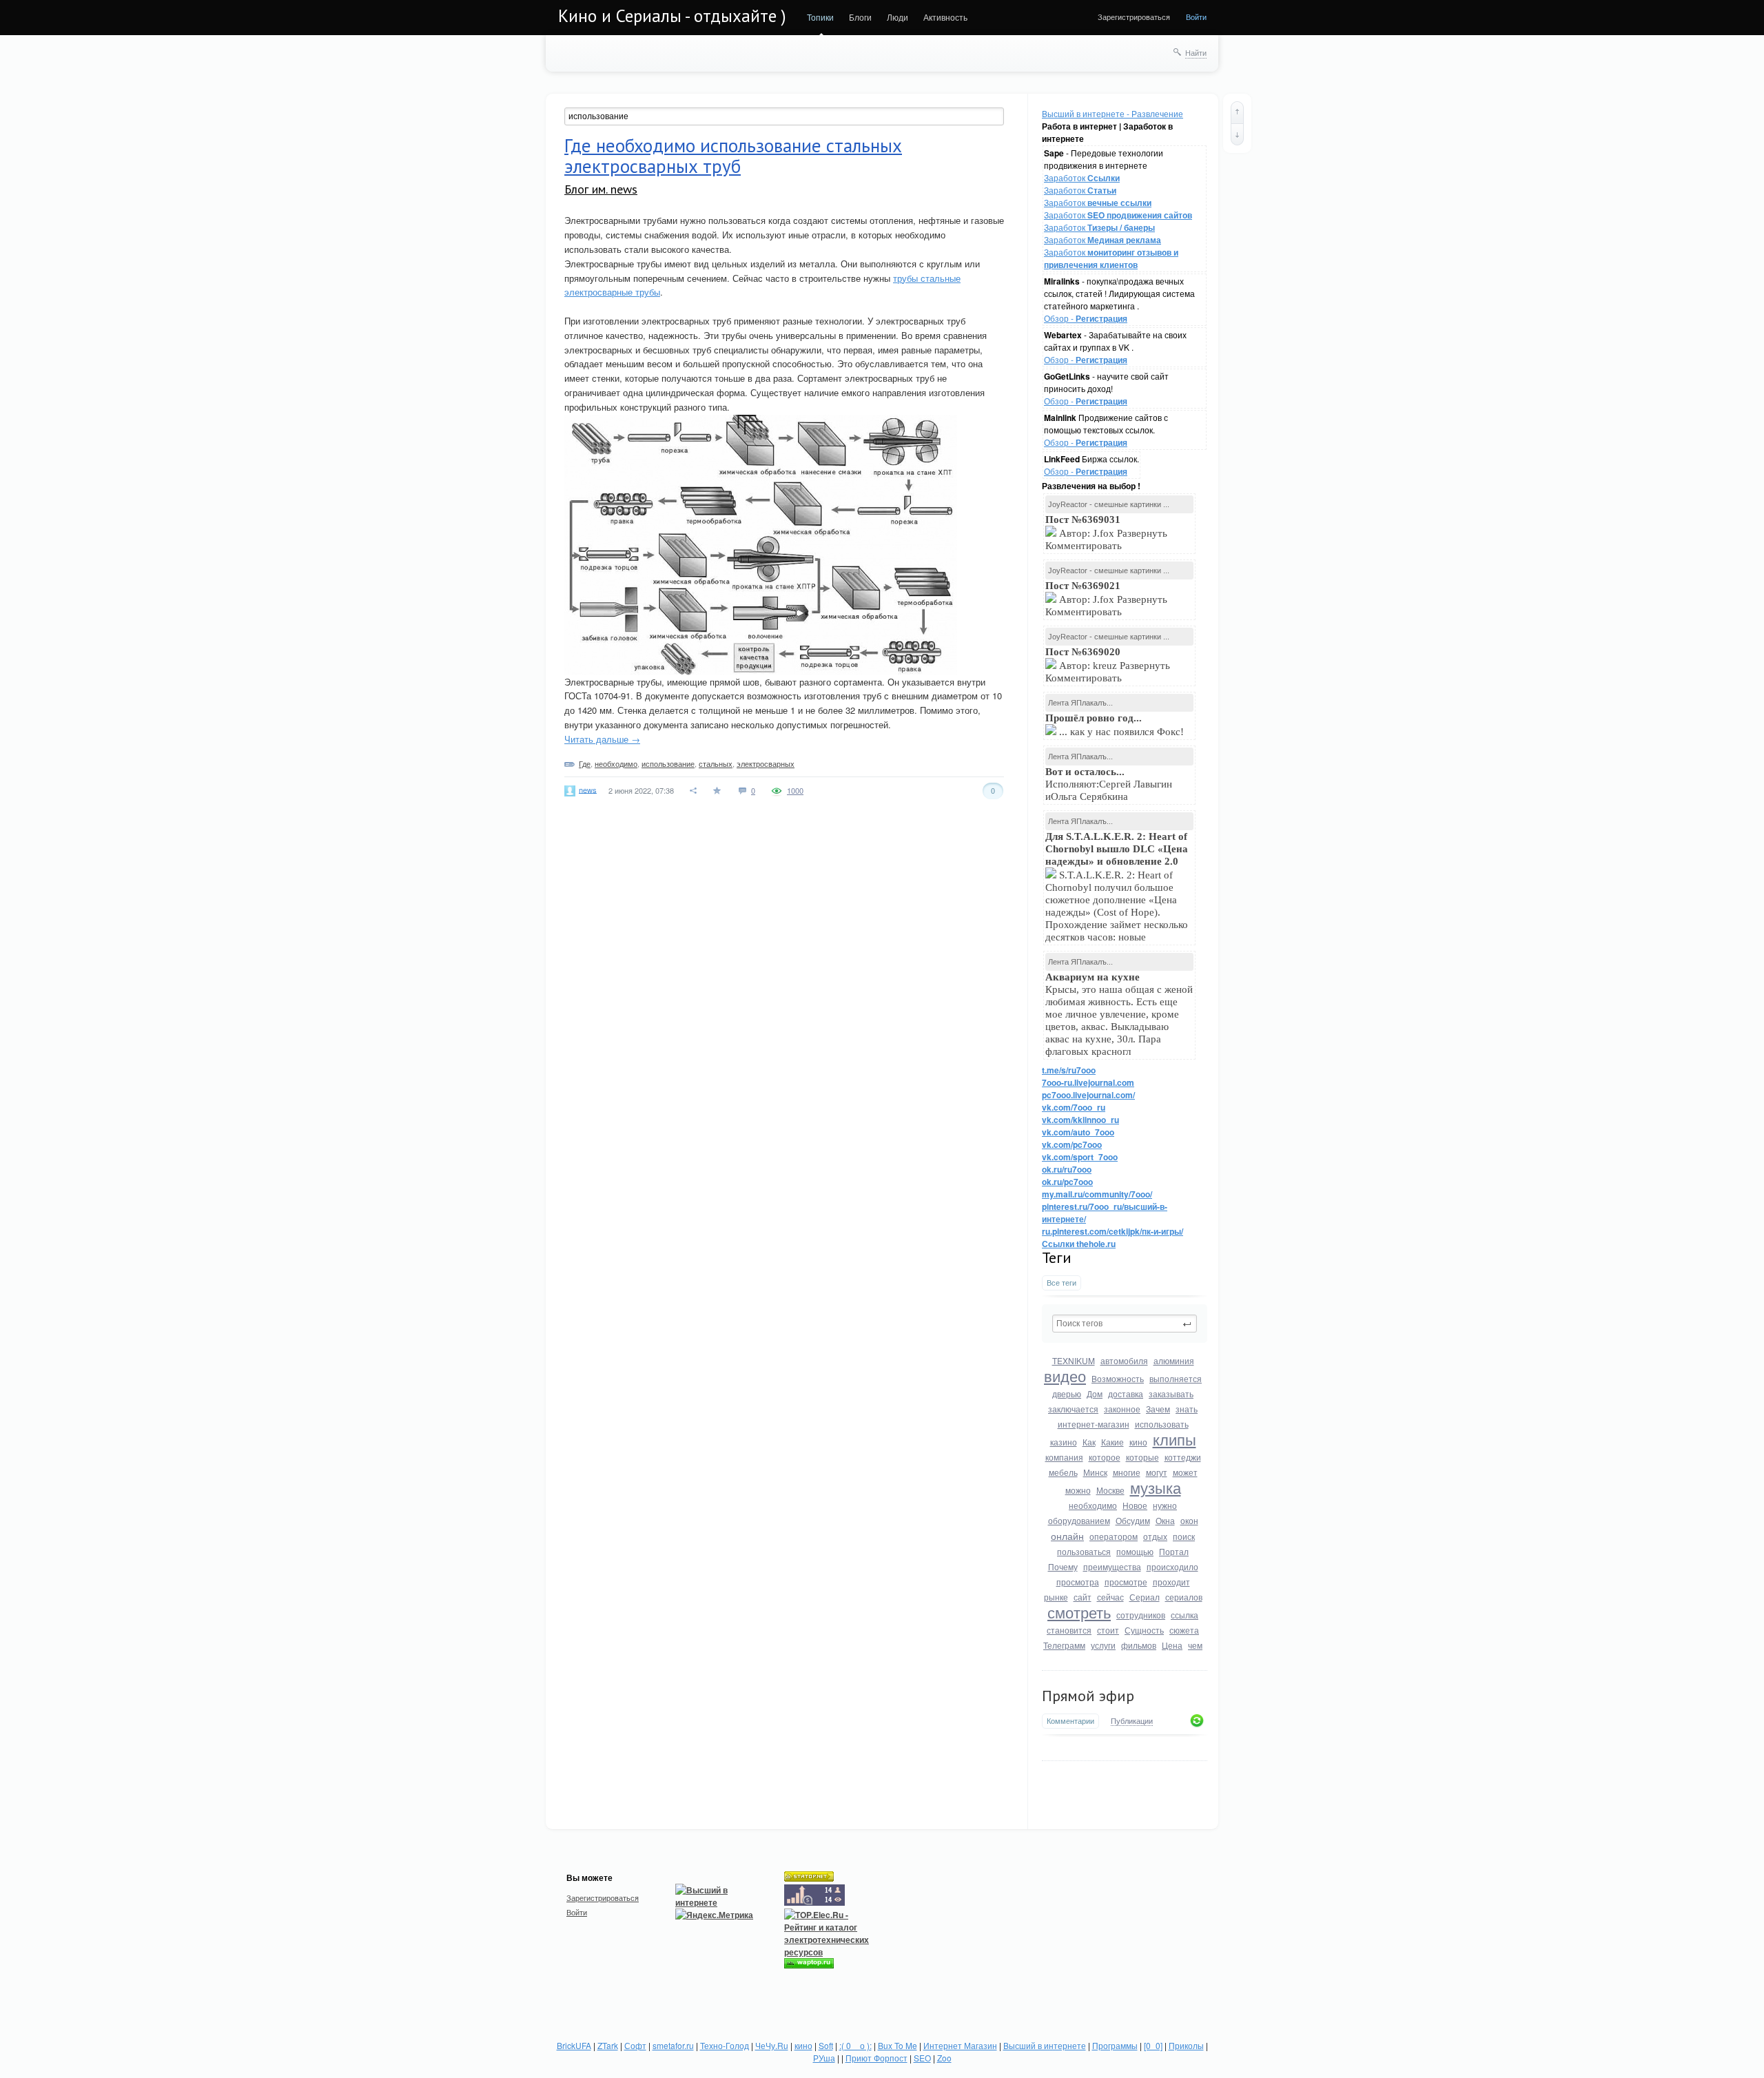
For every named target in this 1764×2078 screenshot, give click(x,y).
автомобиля (1124, 1360)
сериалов (1184, 1597)
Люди (898, 17)
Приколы (1186, 2045)
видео (1065, 1376)
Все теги (1062, 1283)
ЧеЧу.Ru (772, 2045)
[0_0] (1153, 2045)
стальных (716, 763)
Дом (1095, 1393)
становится (1069, 1630)
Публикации (1132, 1721)
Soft (826, 2045)
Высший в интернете (1045, 2045)
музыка (1156, 1487)
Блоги (860, 17)
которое (1105, 1457)
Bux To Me (898, 2045)
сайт (1083, 1597)
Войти (1196, 17)
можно (1078, 1490)
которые (1142, 1457)
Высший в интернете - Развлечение (1112, 113)
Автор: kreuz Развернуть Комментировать (1108, 665)
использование (668, 763)
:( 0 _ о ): (855, 2045)
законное (1122, 1409)
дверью (1067, 1393)
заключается (1073, 1409)
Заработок (1082, 177)
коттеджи (1183, 1457)
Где (585, 763)
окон (1189, 1520)
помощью (1135, 1551)
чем (1195, 1645)
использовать (1162, 1424)
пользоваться (1084, 1551)
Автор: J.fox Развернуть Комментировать (1106, 533)
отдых (1155, 1536)
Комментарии (1070, 1721)
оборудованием (1079, 1520)
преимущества (1112, 1566)
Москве (1110, 1490)
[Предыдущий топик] (1237, 112)
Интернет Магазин (960, 2045)
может (1185, 1472)
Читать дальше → (602, 739)
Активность (945, 17)
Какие (1112, 1442)
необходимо (1093, 1505)
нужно (1165, 1505)
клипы (1175, 1439)
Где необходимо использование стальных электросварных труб (733, 156)
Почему (1063, 1566)
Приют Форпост (876, 2058)
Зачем (1158, 1409)
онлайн (1067, 1536)
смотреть (1079, 1612)
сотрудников (1141, 1615)
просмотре (1126, 1582)
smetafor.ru (673, 2045)
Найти (1196, 52)
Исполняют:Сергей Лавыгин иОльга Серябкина (1109, 784)
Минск (1095, 1472)
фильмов (1139, 1645)
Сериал (1145, 1597)
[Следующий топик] (1237, 134)
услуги (1103, 1645)
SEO (922, 2058)
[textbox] (1125, 1324)
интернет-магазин (1094, 1424)
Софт (635, 2045)
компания (1064, 1457)
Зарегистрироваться (1134, 17)
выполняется (1176, 1378)
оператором (1114, 1536)
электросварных (766, 763)
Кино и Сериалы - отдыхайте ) (672, 16)
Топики (820, 17)
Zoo (944, 2058)
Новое (1135, 1505)
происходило (1172, 1566)
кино (1138, 1442)
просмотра (1078, 1582)
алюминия (1174, 1360)
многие (1127, 1472)
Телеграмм (1064, 1645)
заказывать (1171, 1393)
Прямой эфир (1088, 1696)
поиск (1184, 1536)
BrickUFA (574, 2045)
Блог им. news (601, 189)
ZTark (608, 2045)
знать (1187, 1409)
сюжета (1184, 1630)
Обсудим (1133, 1520)
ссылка (1184, 1615)
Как (1089, 1442)
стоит (1108, 1630)
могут (1157, 1472)
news (588, 789)
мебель (1063, 1472)
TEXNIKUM (1074, 1360)
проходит (1171, 1582)
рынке (1056, 1597)
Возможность (1118, 1378)
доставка (1126, 1393)
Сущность (1144, 1630)
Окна (1165, 1520)
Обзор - (1086, 318)
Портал (1174, 1551)
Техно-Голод (725, 2045)
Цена (1172, 1645)
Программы (1115, 2045)
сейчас (1110, 1597)
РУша (824, 2058)
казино (1064, 1442)
